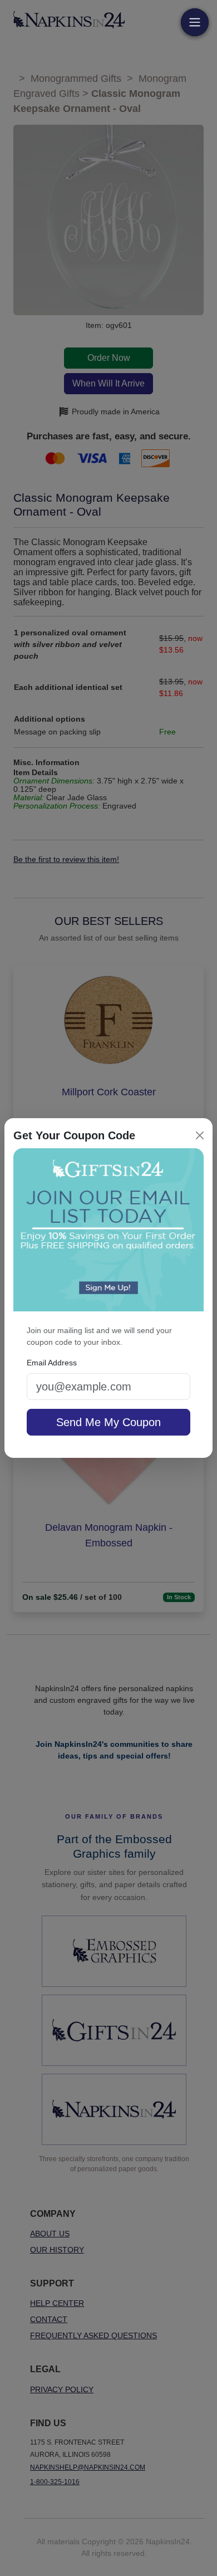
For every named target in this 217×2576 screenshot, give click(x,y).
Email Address (52, 1363)
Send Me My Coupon (108, 1422)
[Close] (200, 1135)
